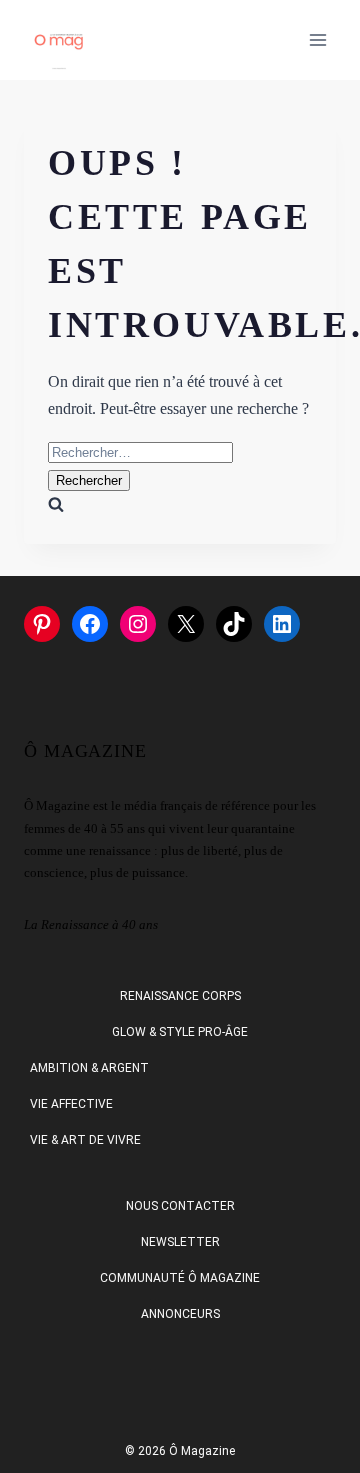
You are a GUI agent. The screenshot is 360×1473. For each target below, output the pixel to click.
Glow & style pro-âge (180, 1032)
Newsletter (180, 1242)
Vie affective (71, 1104)
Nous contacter (180, 1206)
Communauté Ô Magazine (180, 1278)
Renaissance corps (180, 996)
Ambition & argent (89, 1068)
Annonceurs (180, 1314)
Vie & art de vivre (85, 1140)
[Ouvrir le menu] (317, 39)
